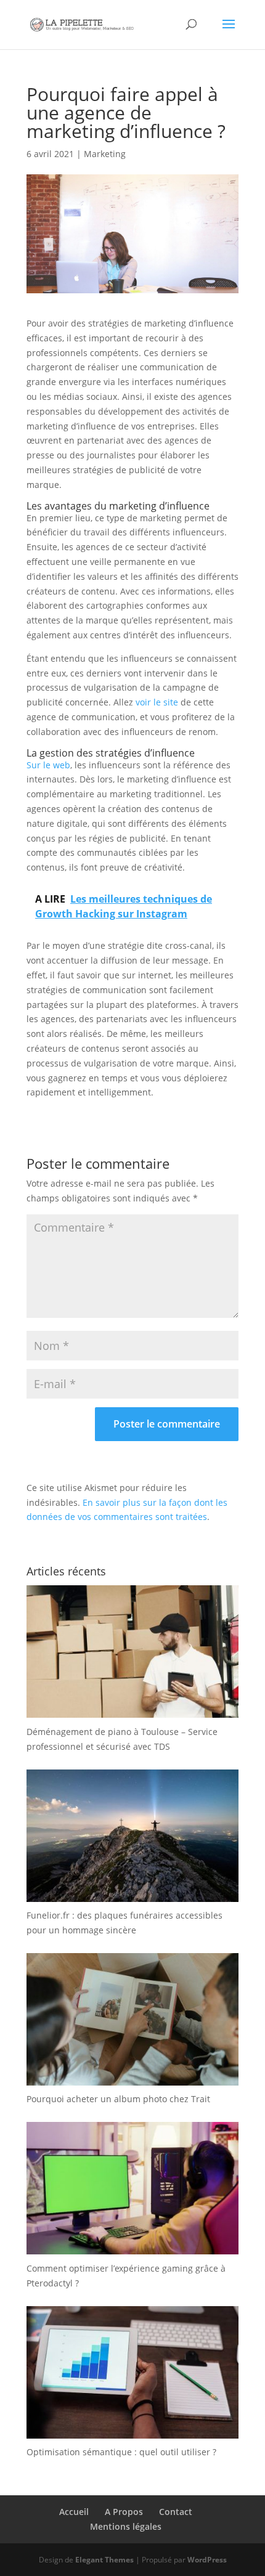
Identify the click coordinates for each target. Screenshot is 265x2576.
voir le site (157, 702)
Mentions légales (126, 2526)
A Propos (124, 2512)
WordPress (207, 2560)
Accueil (74, 2512)
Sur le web (48, 765)
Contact (176, 2512)
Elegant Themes (104, 2560)
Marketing (105, 154)
